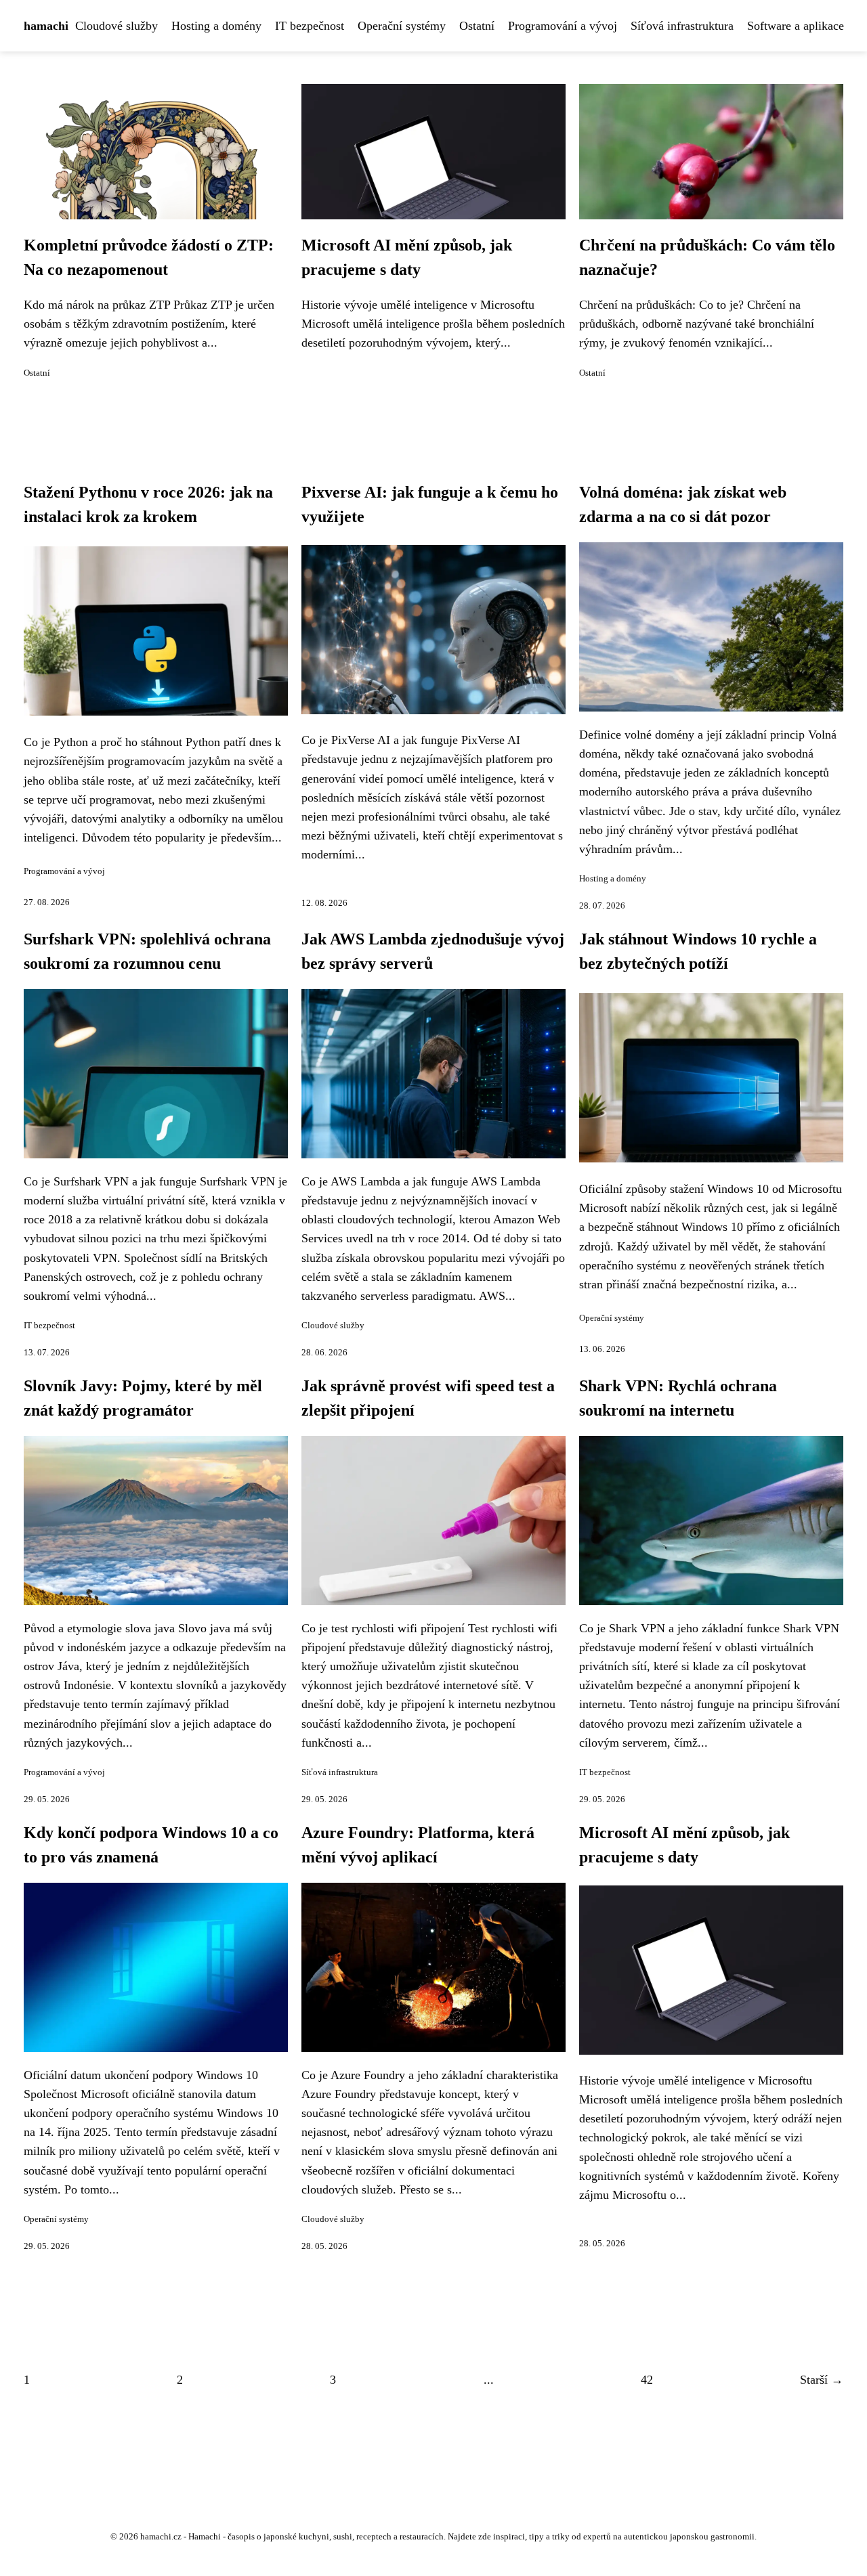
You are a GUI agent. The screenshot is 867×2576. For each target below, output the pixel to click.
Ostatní (477, 26)
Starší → (822, 2380)
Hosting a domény (216, 26)
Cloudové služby (117, 26)
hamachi (46, 26)
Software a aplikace (796, 26)
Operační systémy (402, 26)
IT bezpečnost (310, 26)
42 (647, 2380)
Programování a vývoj (563, 26)
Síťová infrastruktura (682, 26)
